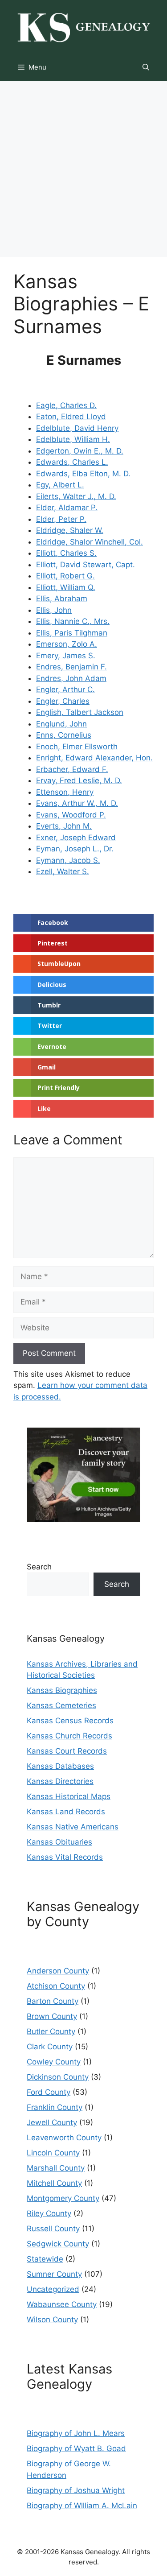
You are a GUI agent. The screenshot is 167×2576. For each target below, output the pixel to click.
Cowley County (54, 2062)
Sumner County (54, 2274)
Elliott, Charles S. (66, 553)
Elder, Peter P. (61, 519)
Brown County (52, 2016)
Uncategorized (53, 2289)
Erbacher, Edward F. (72, 769)
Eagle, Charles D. (66, 405)
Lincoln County (53, 2153)
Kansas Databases (60, 1766)
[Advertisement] (83, 169)
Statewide (45, 2259)
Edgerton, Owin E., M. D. (80, 451)
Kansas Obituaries (59, 1842)
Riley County (49, 2213)
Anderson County (58, 1971)
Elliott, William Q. (66, 587)
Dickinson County (58, 2077)
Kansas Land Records (66, 1812)
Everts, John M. (64, 826)
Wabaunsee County (62, 2304)
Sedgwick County (58, 2244)
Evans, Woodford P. (71, 815)
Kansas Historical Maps (69, 1796)
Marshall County (56, 2168)
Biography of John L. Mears (76, 2433)
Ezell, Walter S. (63, 871)
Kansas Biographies (62, 1690)
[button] (146, 67)
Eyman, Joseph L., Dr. (75, 849)
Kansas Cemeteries (61, 1705)
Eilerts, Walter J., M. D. (76, 496)
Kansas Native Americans (73, 1827)
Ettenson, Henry (65, 792)
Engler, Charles (63, 701)
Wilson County (52, 2320)
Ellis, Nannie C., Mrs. (73, 621)
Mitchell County (54, 2183)
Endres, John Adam (71, 678)
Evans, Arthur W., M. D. (77, 803)
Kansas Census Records (70, 1721)
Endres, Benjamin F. (71, 667)
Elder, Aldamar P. (67, 508)
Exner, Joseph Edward (76, 838)
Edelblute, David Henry (77, 428)
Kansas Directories (60, 1781)
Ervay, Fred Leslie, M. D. (79, 780)
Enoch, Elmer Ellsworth (77, 747)
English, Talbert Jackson (80, 712)
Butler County (51, 2031)
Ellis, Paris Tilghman (72, 633)
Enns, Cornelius (64, 735)
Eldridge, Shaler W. (70, 530)
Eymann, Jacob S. (68, 860)
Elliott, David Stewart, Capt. (86, 565)
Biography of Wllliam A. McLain (82, 2506)
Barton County (53, 2001)
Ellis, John (54, 610)
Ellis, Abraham (62, 599)
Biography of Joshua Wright (76, 2490)
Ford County (49, 2092)
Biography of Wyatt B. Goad (76, 2448)
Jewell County (52, 2122)
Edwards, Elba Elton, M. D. (83, 474)
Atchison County (56, 1986)
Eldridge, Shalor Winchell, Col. (90, 542)
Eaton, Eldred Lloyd (71, 417)
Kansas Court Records (67, 1751)
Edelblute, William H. (73, 439)
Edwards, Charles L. (72, 462)
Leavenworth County (64, 2138)
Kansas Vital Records (65, 1857)
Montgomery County (63, 2198)
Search (39, 1567)
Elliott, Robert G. (65, 576)
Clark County (50, 2047)
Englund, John (61, 724)
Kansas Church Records (69, 1736)
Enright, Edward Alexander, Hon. (94, 758)
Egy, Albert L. (60, 485)
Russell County (53, 2229)
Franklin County (55, 2107)
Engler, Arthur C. (65, 689)
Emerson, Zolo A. (67, 644)
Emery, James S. (66, 656)
